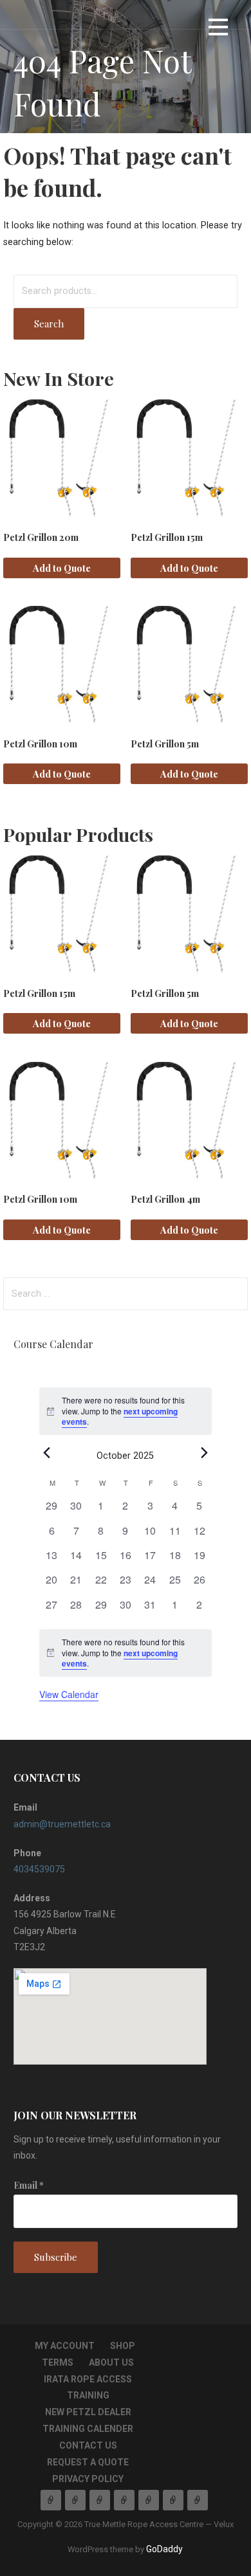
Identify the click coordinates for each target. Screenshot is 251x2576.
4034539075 (39, 1869)
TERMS (58, 2362)
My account (65, 2346)
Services (75, 2500)
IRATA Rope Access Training (124, 2500)
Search (49, 324)
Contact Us (88, 2445)
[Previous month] (47, 1453)
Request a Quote (88, 2462)
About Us (111, 2362)
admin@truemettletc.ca (62, 1824)
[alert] (126, 1653)
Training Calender (88, 2429)
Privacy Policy (88, 2479)
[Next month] (204, 1453)
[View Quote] (198, 2500)
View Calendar (69, 1694)
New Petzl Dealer (88, 2412)
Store (149, 2500)
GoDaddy (164, 2549)
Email (29, 2185)
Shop (123, 2346)
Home (51, 2500)
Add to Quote (62, 568)
